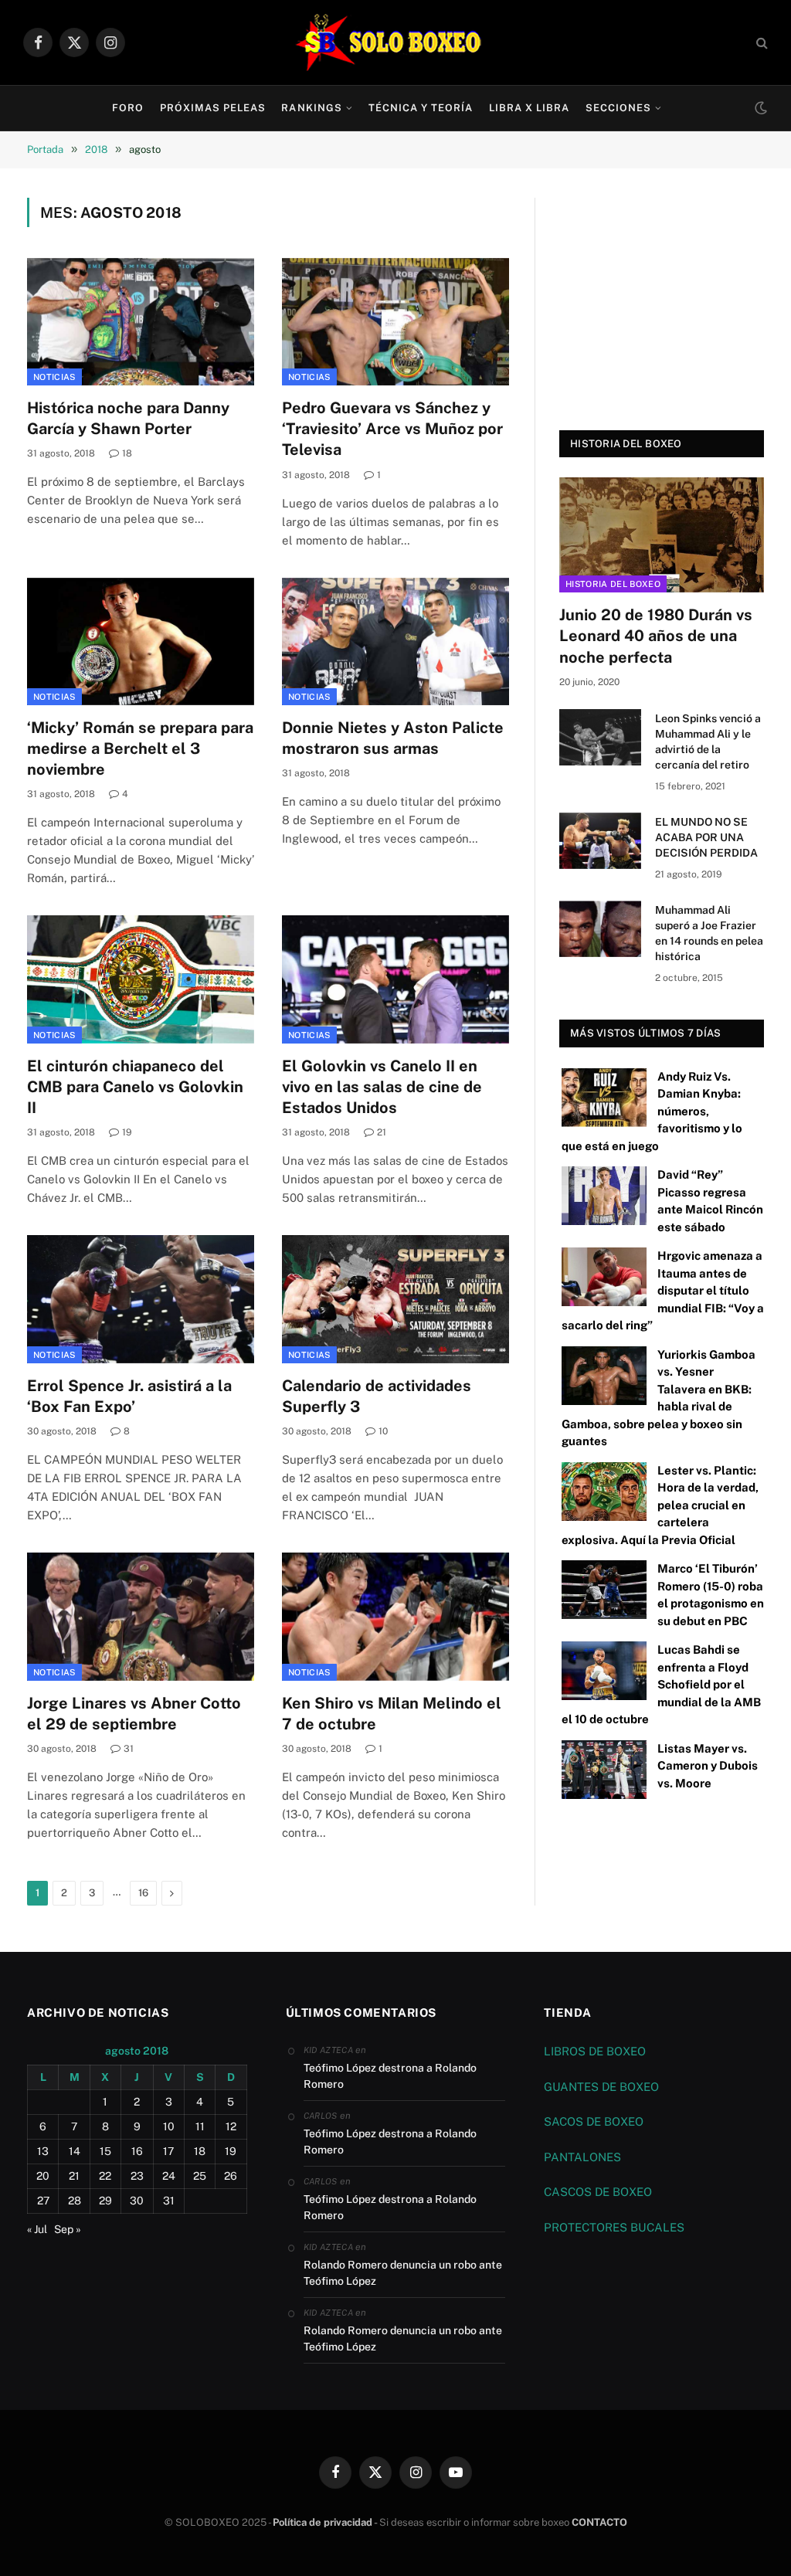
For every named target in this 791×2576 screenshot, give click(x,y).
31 (129, 1749)
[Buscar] (760, 43)
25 (200, 2176)
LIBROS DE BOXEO (595, 2051)
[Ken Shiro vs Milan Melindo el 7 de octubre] (395, 1616)
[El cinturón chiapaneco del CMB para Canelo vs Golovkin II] (141, 979)
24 (169, 2176)
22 (105, 2176)
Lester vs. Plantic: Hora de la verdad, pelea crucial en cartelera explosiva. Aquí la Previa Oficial (660, 1505)
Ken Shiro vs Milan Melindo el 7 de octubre (392, 1714)
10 (383, 1431)
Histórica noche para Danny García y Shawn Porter (128, 418)
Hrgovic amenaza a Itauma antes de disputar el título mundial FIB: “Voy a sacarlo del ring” (663, 1290)
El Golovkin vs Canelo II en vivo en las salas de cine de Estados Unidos (382, 1087)
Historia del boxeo (613, 584)
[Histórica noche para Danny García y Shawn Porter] (141, 322)
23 (137, 2176)
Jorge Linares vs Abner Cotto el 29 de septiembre (134, 1714)
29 (105, 2201)
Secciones (618, 108)
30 (137, 2201)
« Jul (37, 2229)
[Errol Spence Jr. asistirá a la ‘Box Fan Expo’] (141, 1299)
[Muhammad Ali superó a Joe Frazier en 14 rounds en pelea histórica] (600, 929)
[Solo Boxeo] (396, 42)
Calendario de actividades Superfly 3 (377, 1396)
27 (43, 2201)
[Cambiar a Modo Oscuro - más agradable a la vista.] (759, 108)
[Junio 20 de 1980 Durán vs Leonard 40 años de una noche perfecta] (662, 535)
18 (127, 453)
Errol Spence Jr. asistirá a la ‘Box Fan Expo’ (129, 1396)
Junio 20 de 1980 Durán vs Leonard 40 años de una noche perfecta (656, 636)
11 (200, 2126)
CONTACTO (599, 2522)
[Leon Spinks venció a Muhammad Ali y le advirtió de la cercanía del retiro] (600, 737)
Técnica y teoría (421, 108)
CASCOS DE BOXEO (598, 2192)
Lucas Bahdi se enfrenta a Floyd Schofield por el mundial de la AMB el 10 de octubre (661, 1684)
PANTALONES (582, 2157)
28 (75, 2201)
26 (231, 2176)
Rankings (311, 108)
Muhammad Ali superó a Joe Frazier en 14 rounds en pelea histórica (709, 933)
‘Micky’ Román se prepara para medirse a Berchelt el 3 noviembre (140, 748)
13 (43, 2151)
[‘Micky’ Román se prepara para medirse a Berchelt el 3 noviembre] (141, 641)
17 (168, 2151)
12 (231, 2126)
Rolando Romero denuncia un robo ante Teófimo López (403, 2273)
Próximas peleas (213, 108)
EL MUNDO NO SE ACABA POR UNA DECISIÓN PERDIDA (706, 837)
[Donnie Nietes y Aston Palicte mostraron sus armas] (395, 641)
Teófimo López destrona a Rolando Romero (390, 2076)
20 (43, 2176)
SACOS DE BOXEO (594, 2121)
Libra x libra (529, 108)
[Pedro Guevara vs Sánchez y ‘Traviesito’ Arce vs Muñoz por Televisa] (395, 322)
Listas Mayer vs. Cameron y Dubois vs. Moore (708, 1766)
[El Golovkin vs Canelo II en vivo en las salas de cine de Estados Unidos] (395, 979)
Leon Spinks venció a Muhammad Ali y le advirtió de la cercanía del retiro (708, 742)
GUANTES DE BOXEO (601, 2087)
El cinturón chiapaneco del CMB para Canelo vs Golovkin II (135, 1087)
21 (382, 1132)
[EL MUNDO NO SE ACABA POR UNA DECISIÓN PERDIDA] (600, 841)
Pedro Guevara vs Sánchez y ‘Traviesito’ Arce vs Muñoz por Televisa (392, 429)
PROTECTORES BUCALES (614, 2227)
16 (143, 1893)
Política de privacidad (323, 2522)
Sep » (68, 2229)
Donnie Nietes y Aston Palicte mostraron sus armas (393, 738)
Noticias (54, 377)
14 (75, 2151)
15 (105, 2151)
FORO (128, 108)
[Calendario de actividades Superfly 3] (395, 1299)
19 (127, 1132)
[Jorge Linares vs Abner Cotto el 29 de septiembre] (141, 1616)
